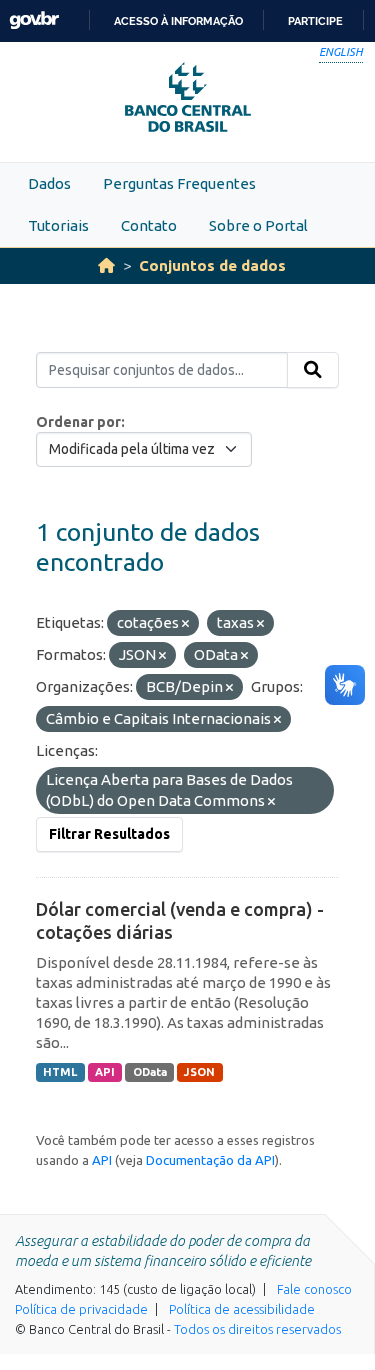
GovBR (34, 20)
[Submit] (313, 370)
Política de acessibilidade (242, 1309)
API (105, 1072)
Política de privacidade (81, 1309)
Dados (49, 183)
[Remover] (185, 624)
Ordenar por (78, 422)
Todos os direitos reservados (257, 1329)
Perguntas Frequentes (179, 183)
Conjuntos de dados (212, 265)
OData (150, 1072)
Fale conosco (314, 1289)
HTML (60, 1072)
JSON (199, 1072)
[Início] (106, 265)
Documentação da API (210, 1160)
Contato (149, 225)
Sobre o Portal (258, 225)
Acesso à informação (178, 21)
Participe (315, 21)
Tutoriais (58, 225)
